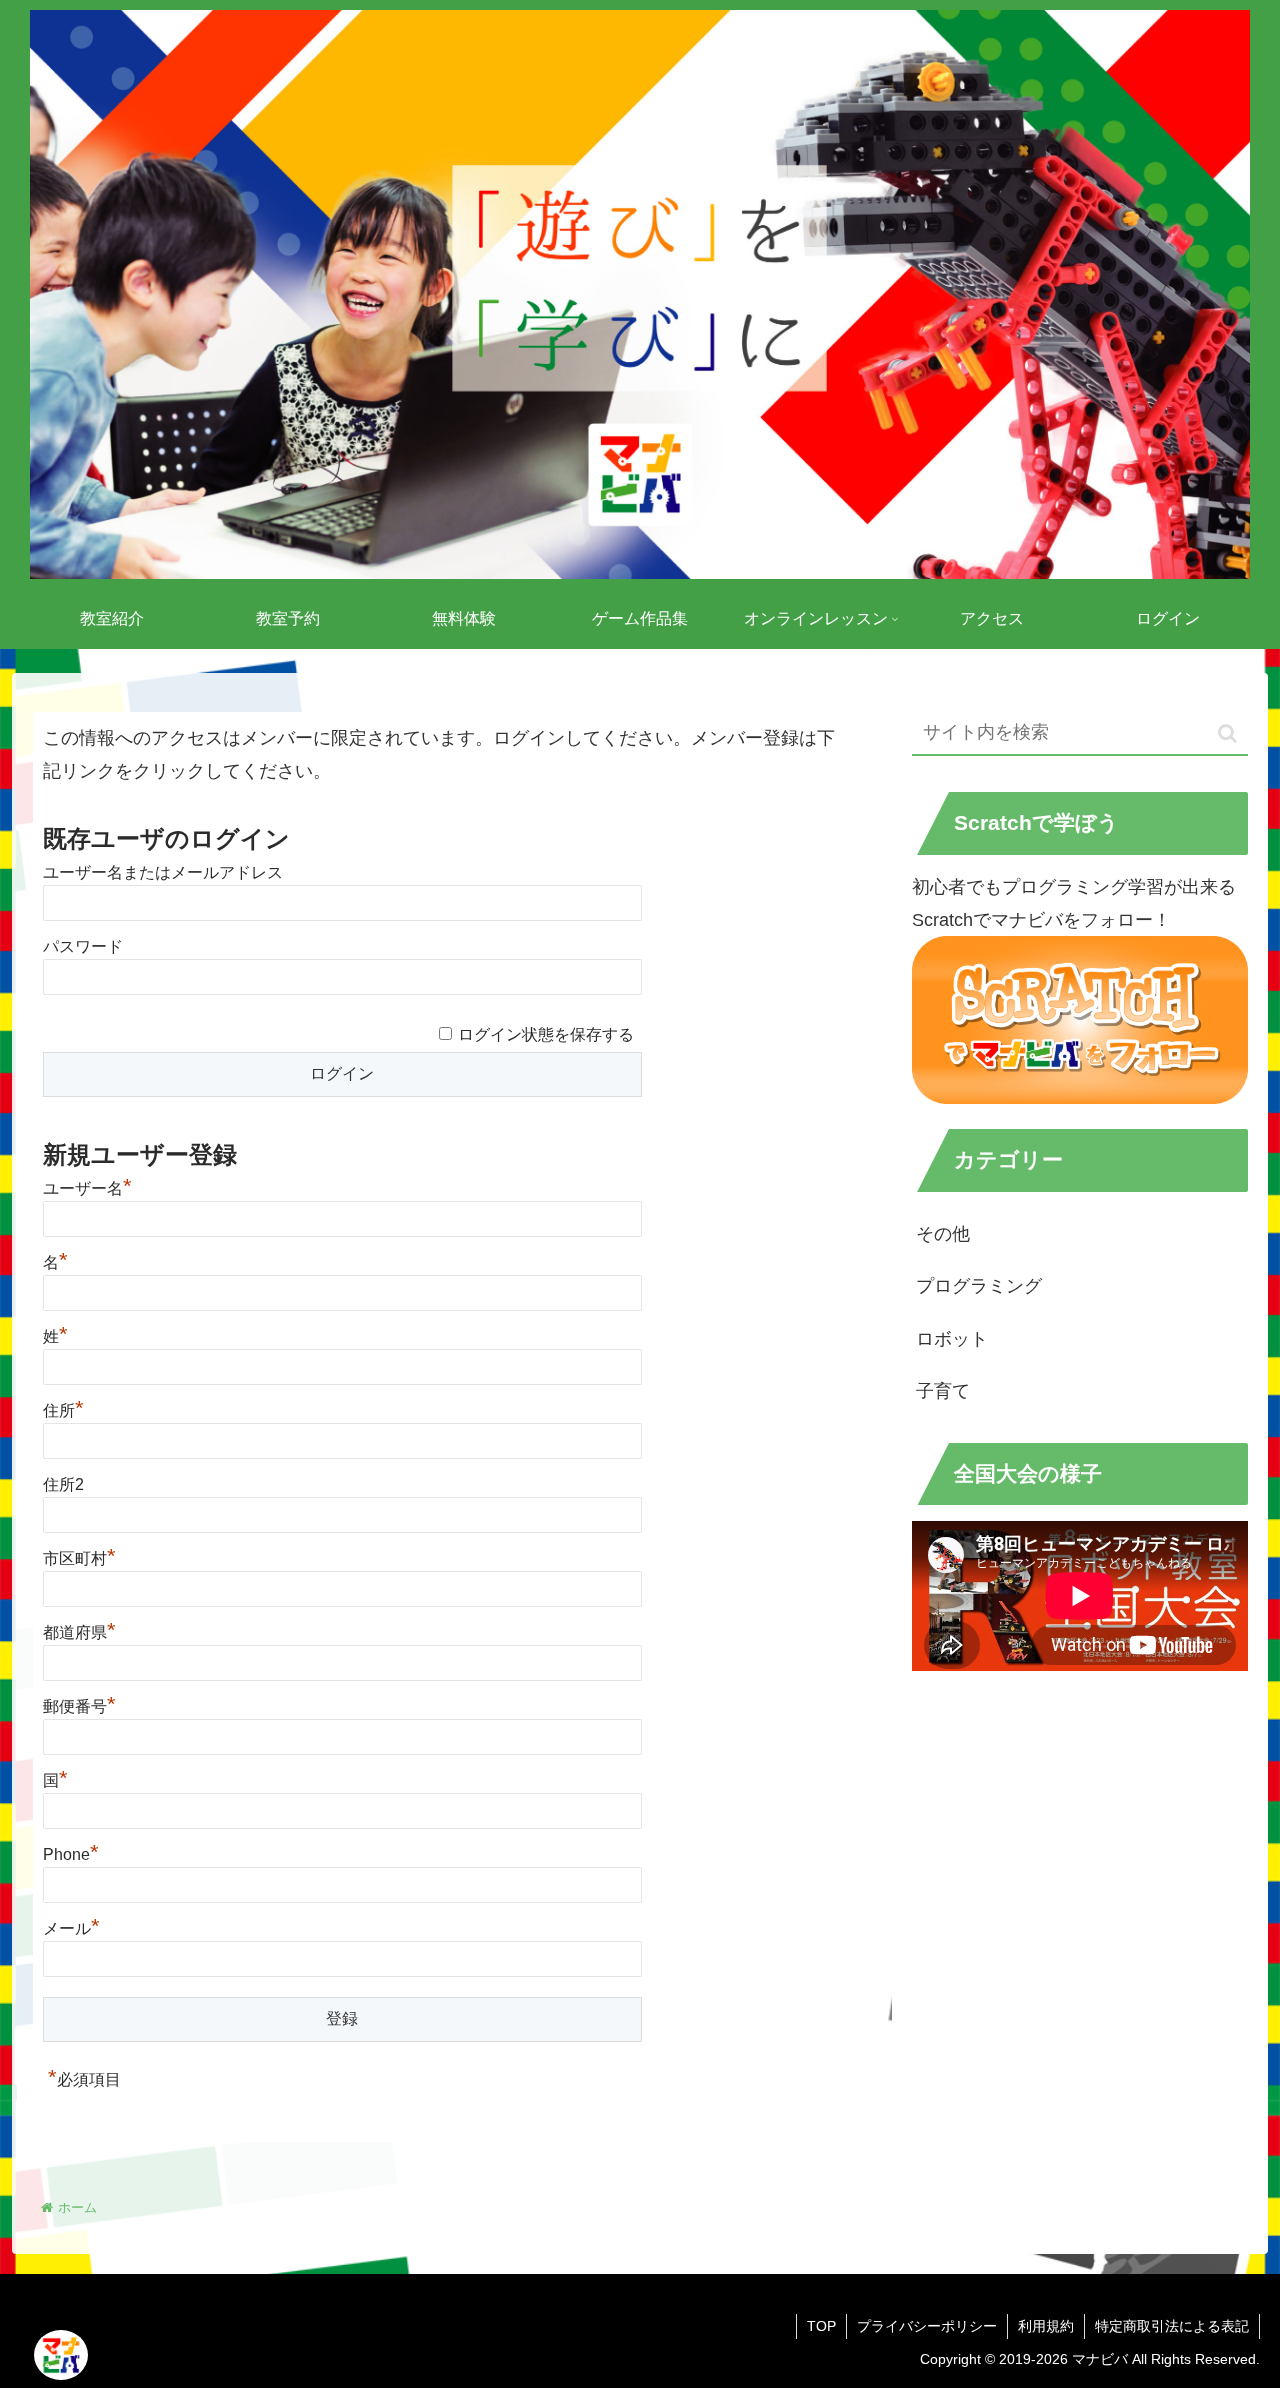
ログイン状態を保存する (546, 1034)
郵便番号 (79, 1706)
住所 (63, 1410)
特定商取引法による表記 (1172, 2326)
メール (71, 1928)
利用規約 (1046, 2326)
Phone (71, 1854)
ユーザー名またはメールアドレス (163, 872)
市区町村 (79, 1558)
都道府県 (79, 1632)
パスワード (83, 946)
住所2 (63, 1484)
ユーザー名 (87, 1188)
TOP (821, 2326)
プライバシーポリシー (927, 2326)
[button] (1227, 733)
